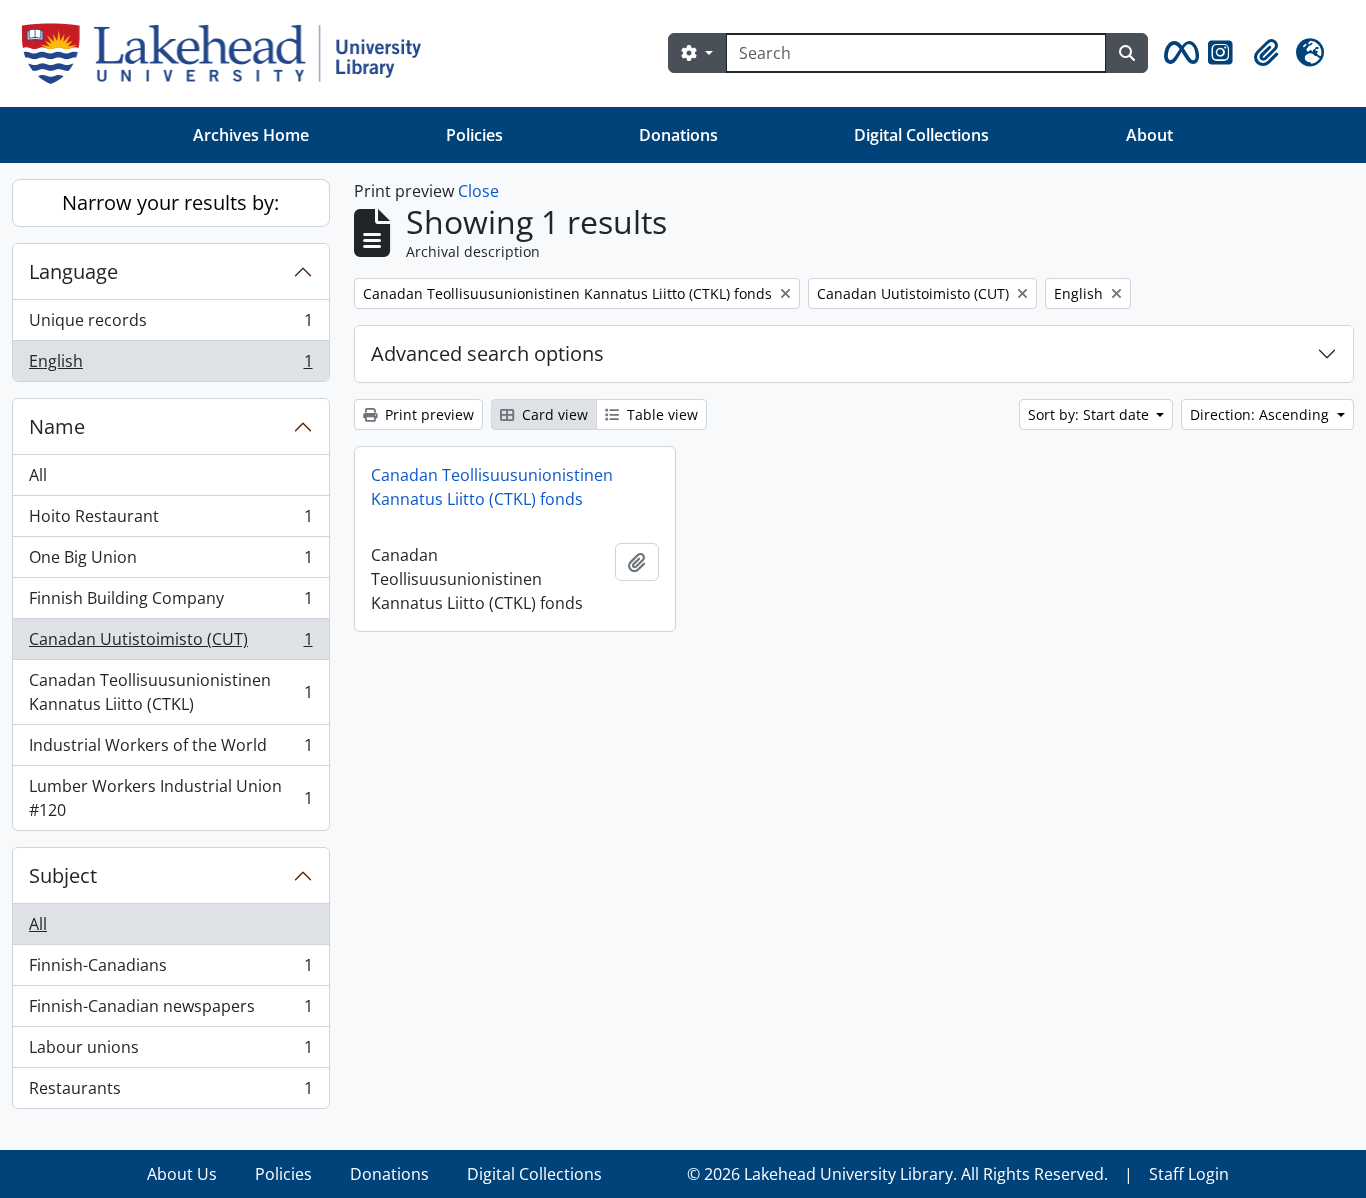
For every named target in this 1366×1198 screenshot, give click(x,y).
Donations (678, 135)
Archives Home (251, 135)
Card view (553, 414)
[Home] (229, 53)
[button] (1178, 53)
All (38, 475)
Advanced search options (487, 353)
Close (478, 191)
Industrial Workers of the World (170, 750)
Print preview (427, 414)
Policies (474, 135)
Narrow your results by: (170, 202)
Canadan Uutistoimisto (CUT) (170, 644)
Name (57, 426)
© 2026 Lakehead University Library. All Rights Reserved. (897, 1174)
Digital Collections (921, 135)
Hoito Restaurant (170, 521)
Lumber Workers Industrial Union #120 (170, 798)
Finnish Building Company (170, 603)
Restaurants (170, 1092)
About (1149, 135)
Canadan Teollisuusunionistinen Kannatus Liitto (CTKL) (170, 692)
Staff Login (1189, 1174)
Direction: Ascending (1261, 414)
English (170, 365)
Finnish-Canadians (170, 970)
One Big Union (170, 562)
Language (73, 271)
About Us (182, 1174)
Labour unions (170, 1052)
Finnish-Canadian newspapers (170, 1011)
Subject (63, 875)
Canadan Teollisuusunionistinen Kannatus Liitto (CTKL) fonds (492, 487)
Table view (660, 414)
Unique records (170, 325)
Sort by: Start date (1090, 414)
